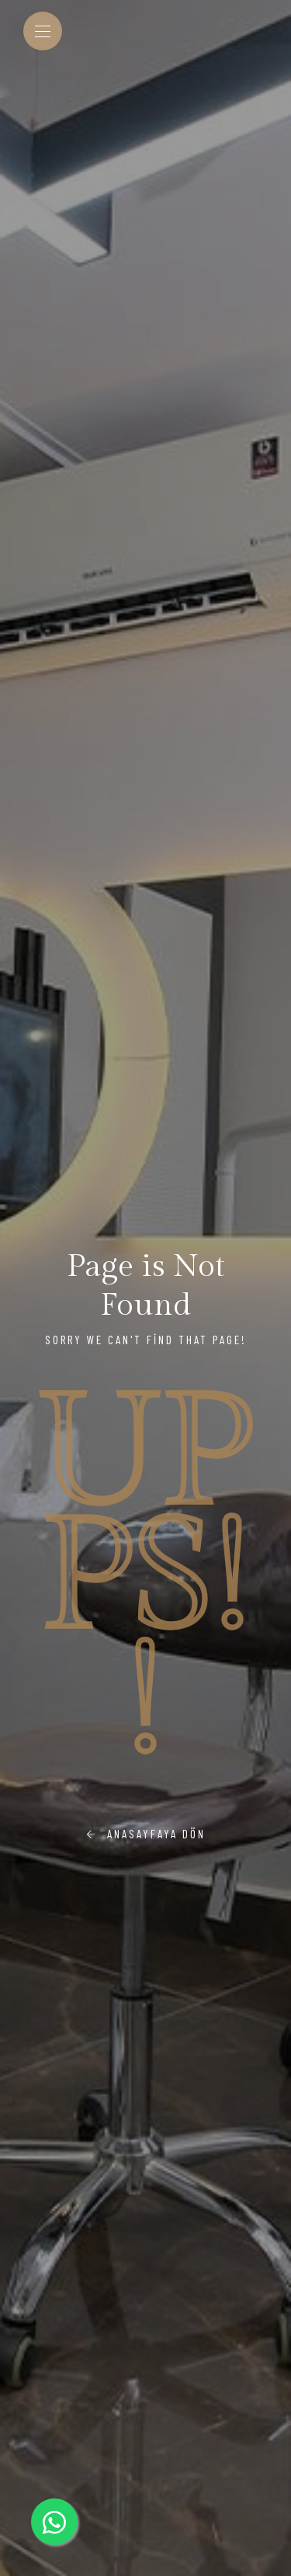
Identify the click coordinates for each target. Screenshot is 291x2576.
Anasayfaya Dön (152, 1834)
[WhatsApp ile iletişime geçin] (54, 2522)
